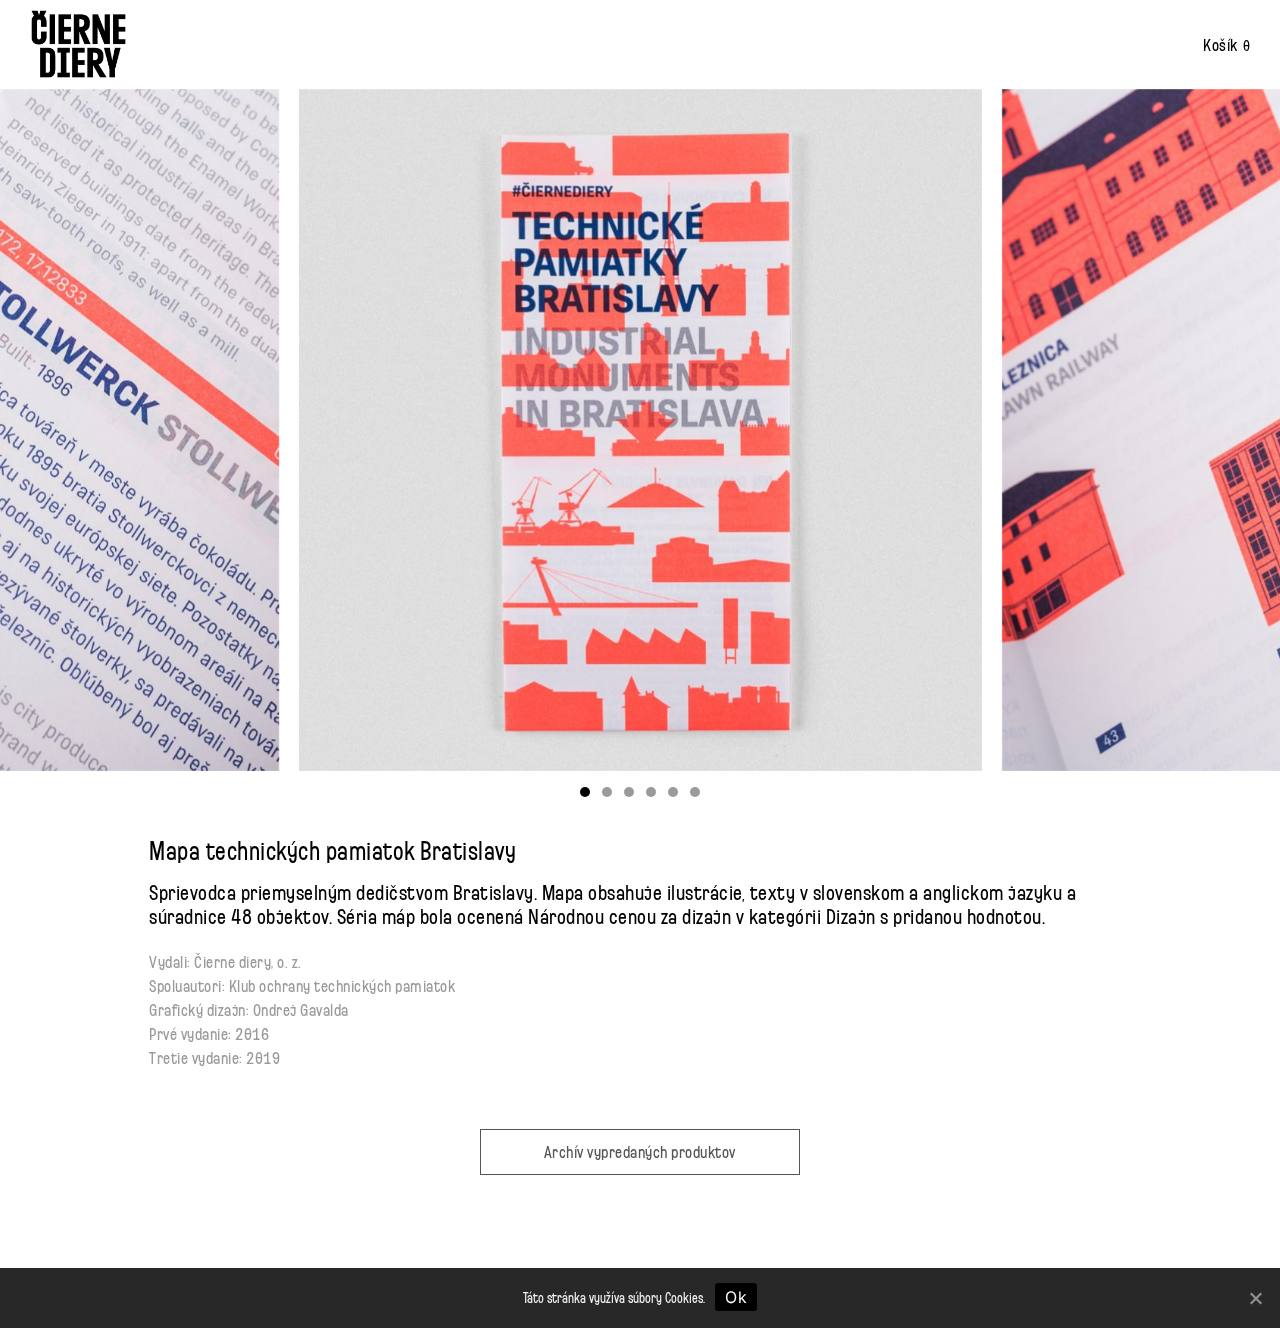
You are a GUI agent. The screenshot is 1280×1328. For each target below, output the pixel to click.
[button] (585, 792)
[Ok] (1255, 1298)
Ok (736, 1297)
